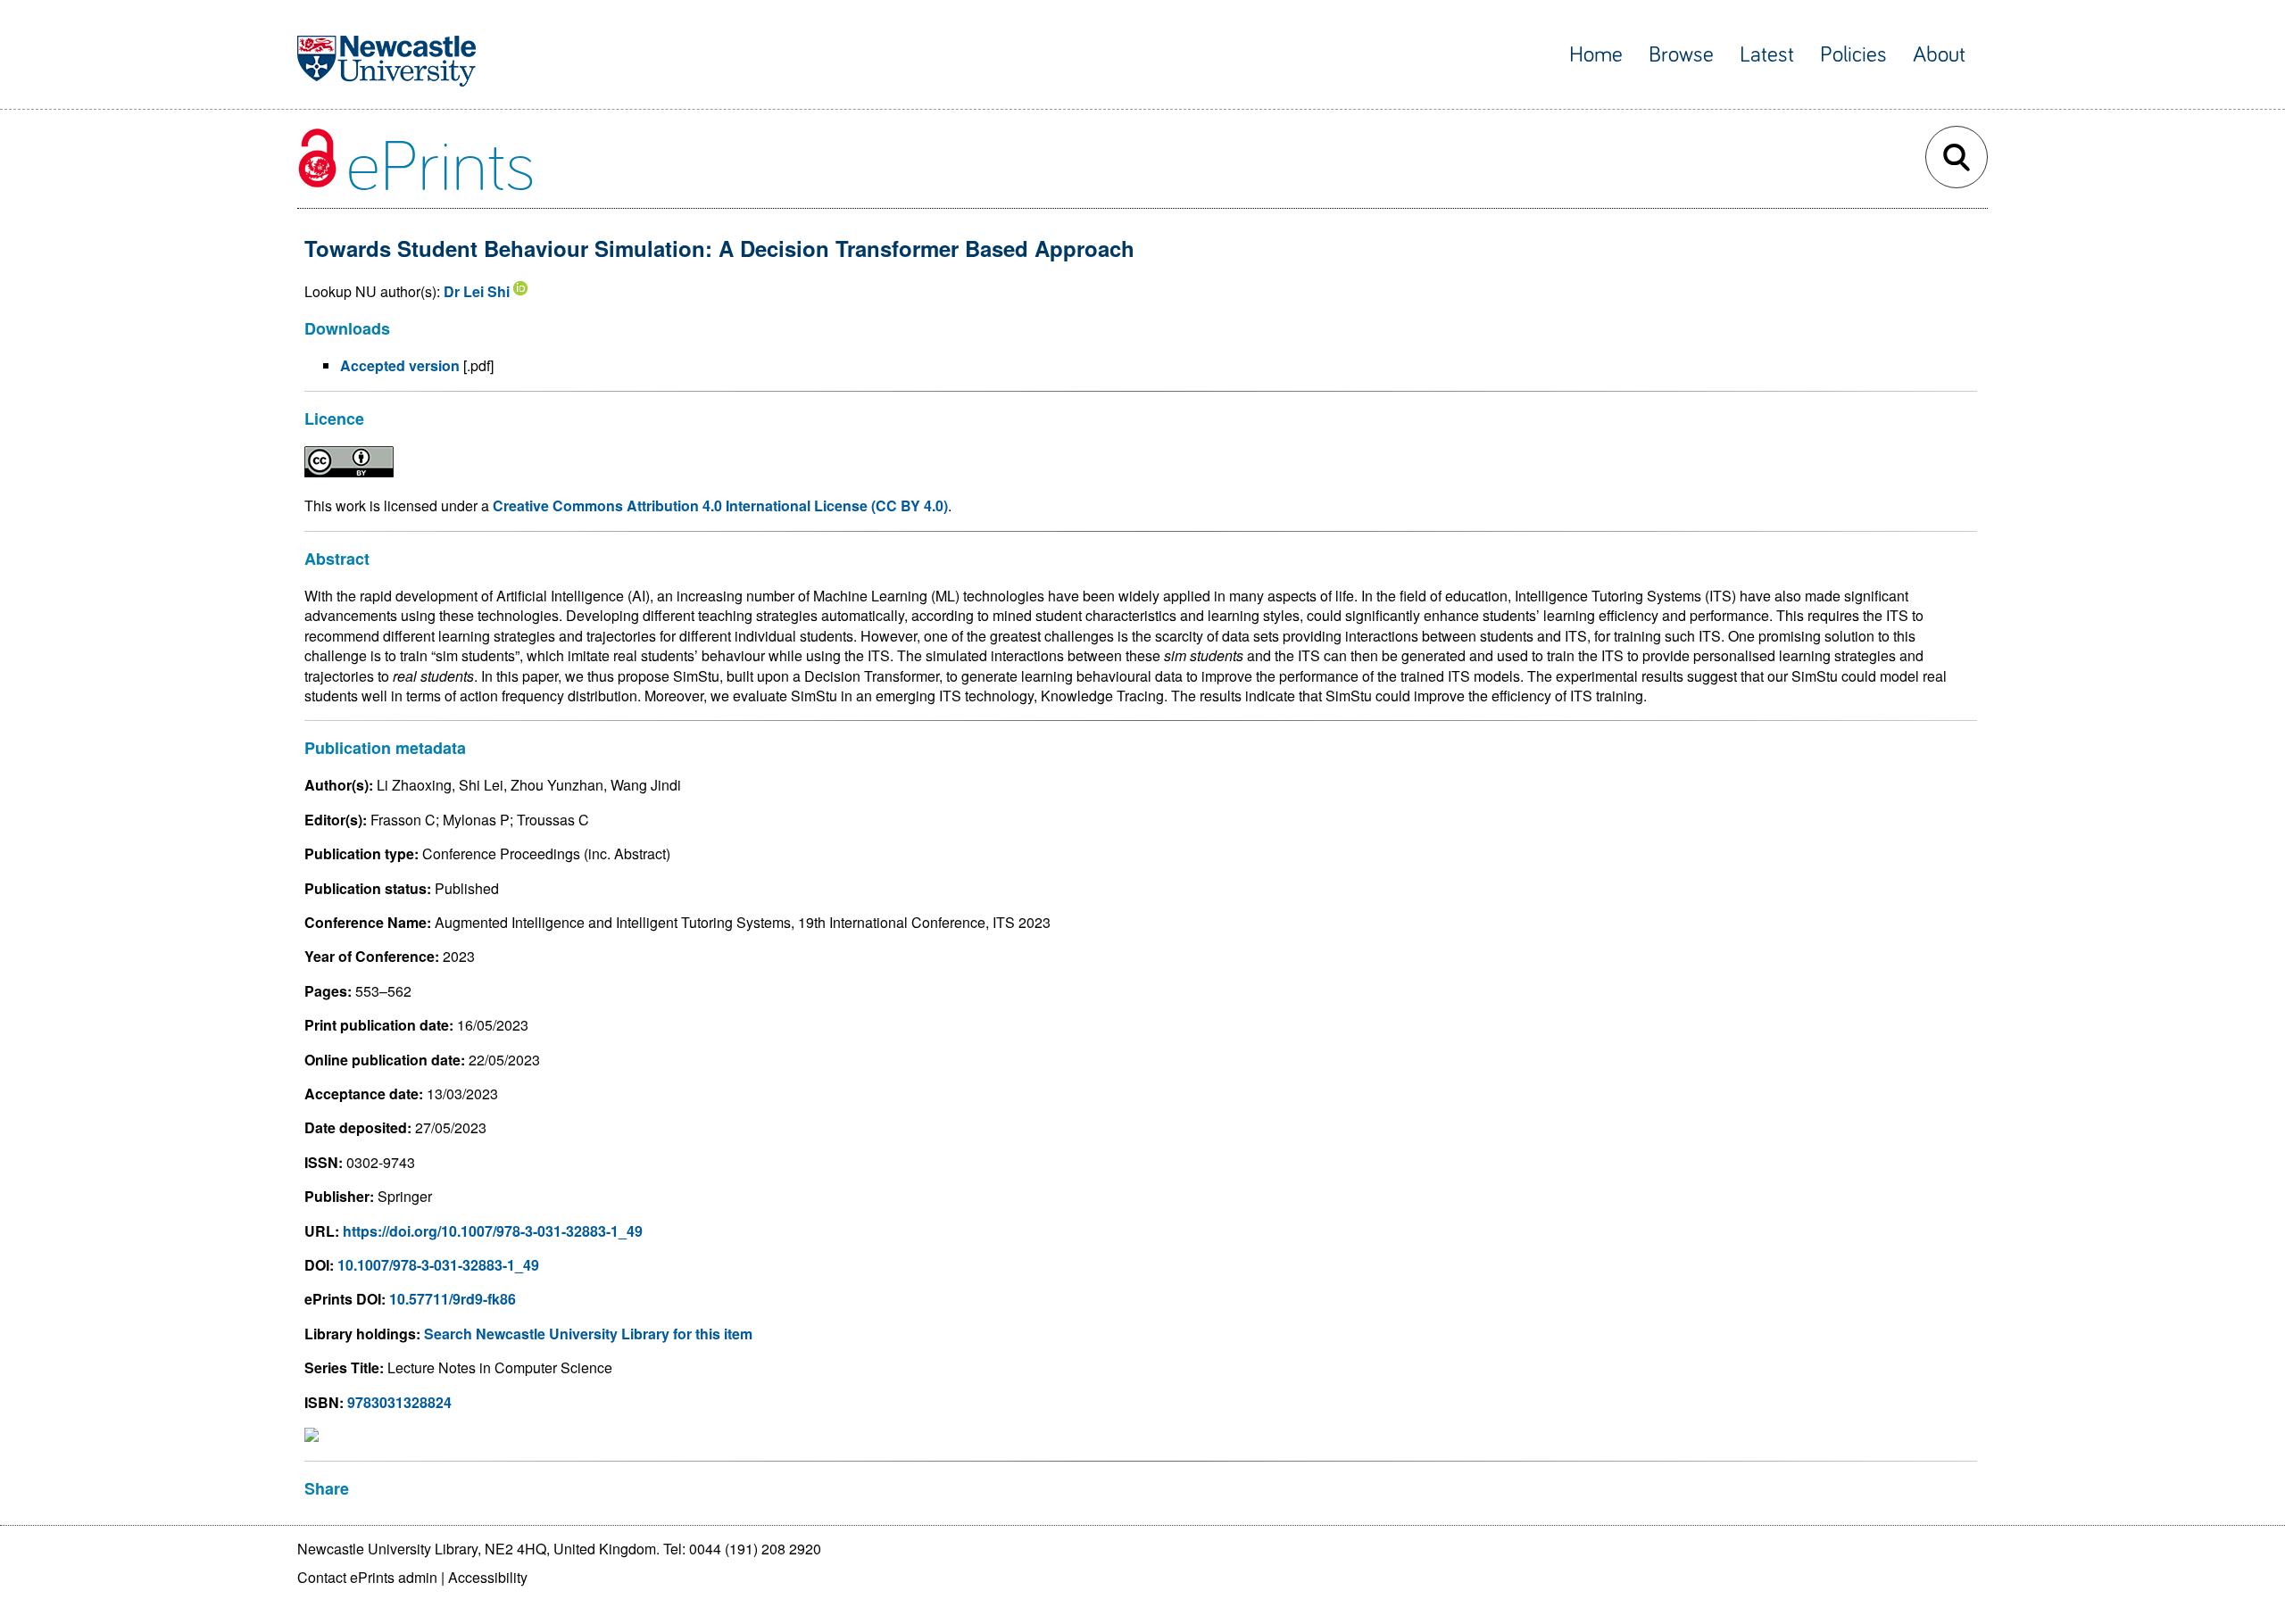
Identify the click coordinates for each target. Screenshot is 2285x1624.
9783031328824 (399, 1402)
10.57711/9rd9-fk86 (453, 1299)
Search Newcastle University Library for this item (588, 1334)
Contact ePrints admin (367, 1577)
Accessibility (488, 1577)
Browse (1681, 55)
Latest (1767, 55)
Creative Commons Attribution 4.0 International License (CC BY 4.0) (720, 505)
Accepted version (400, 365)
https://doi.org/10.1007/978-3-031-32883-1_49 (493, 1231)
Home (1596, 55)
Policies (1853, 55)
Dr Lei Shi (477, 291)
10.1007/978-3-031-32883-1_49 (438, 1265)
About (1939, 55)
